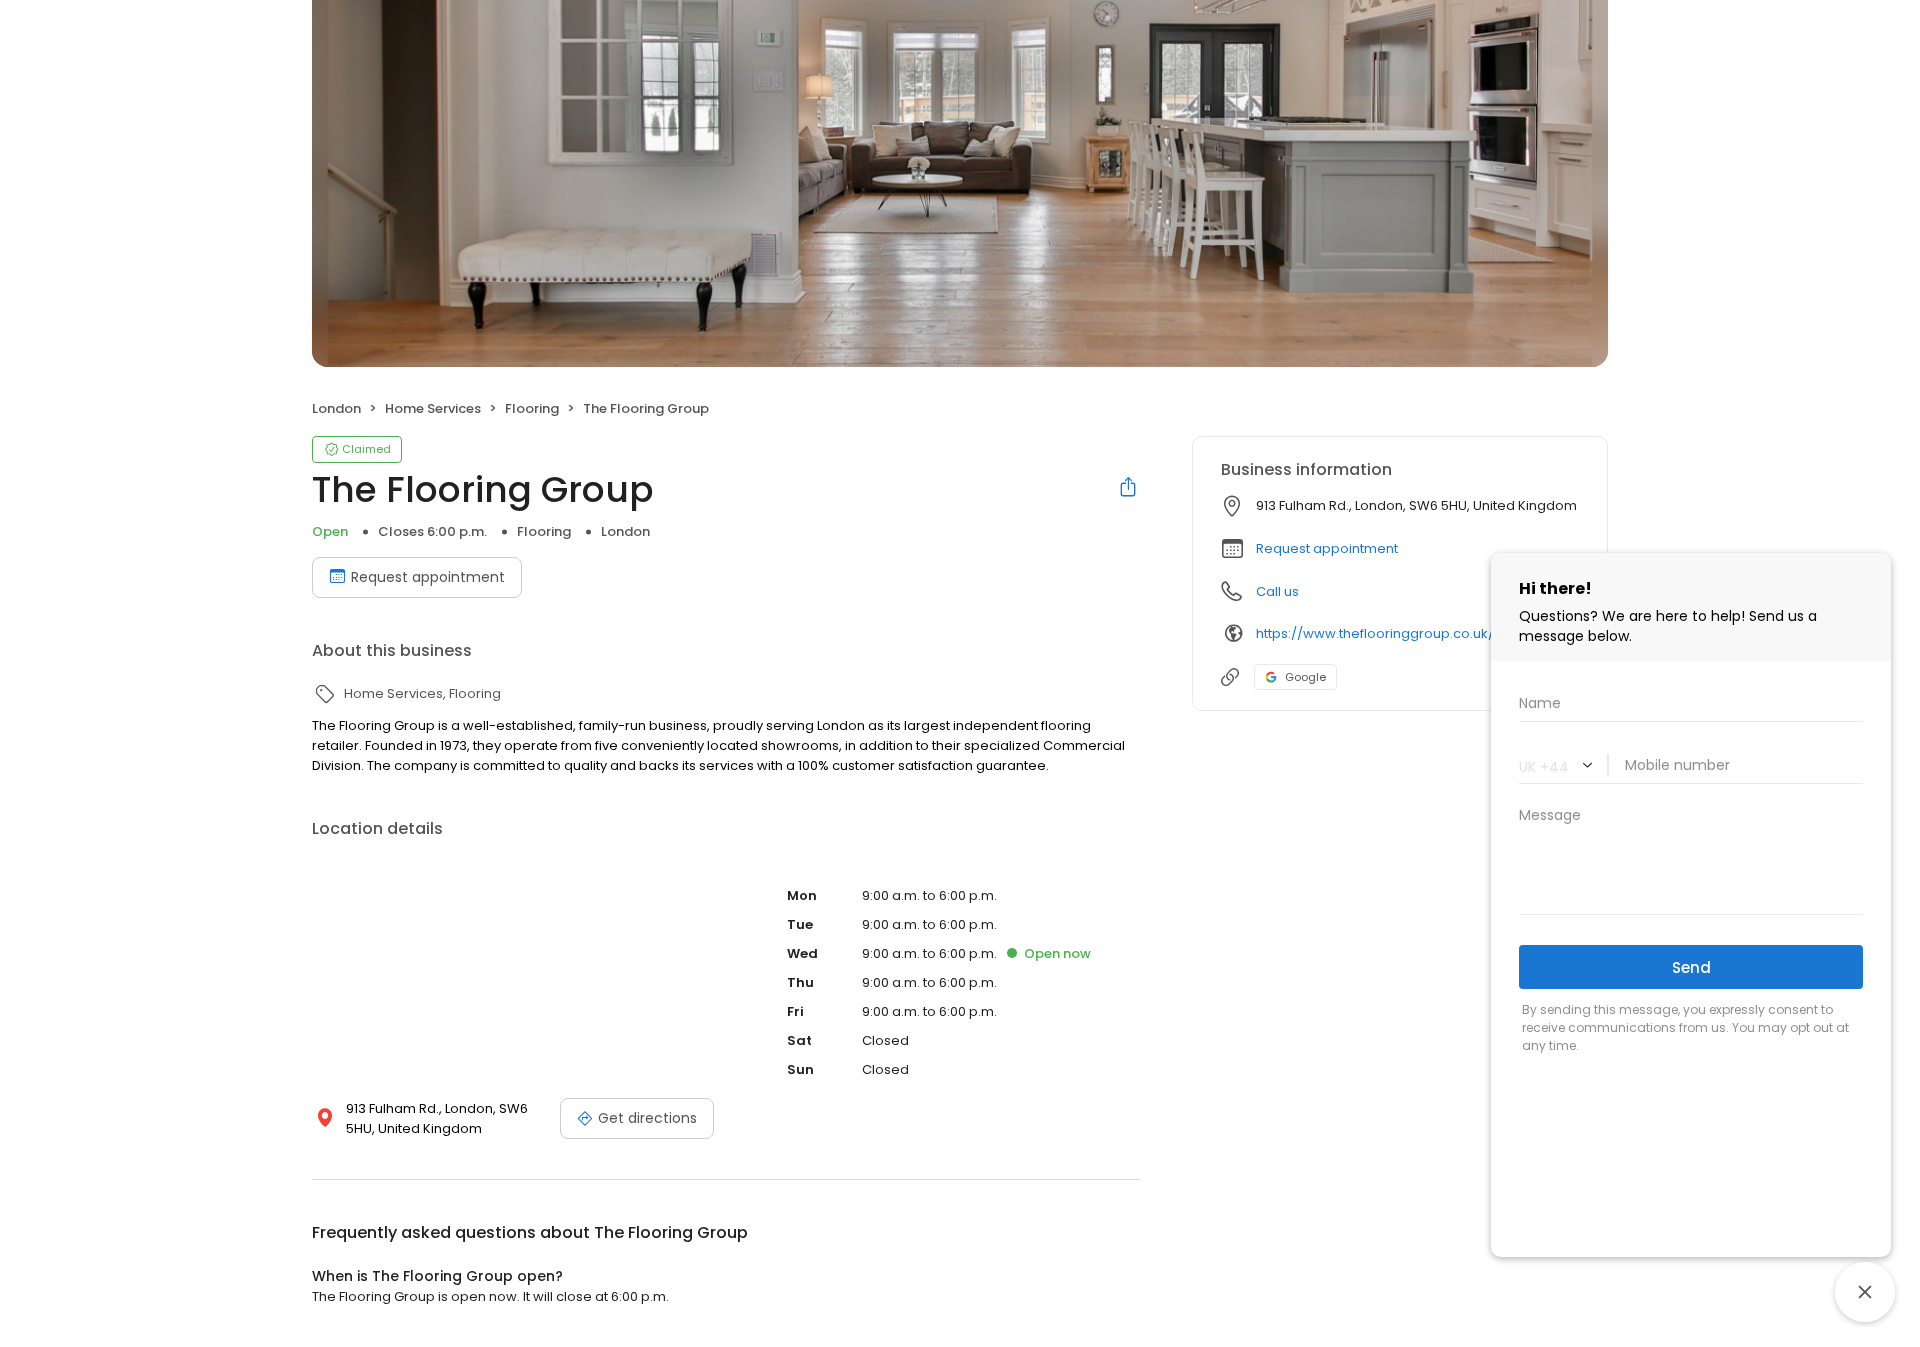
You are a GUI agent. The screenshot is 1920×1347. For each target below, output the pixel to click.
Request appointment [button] (1327, 548)
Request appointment (428, 577)
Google (1305, 677)
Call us (1277, 591)
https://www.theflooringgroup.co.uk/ (1375, 633)
